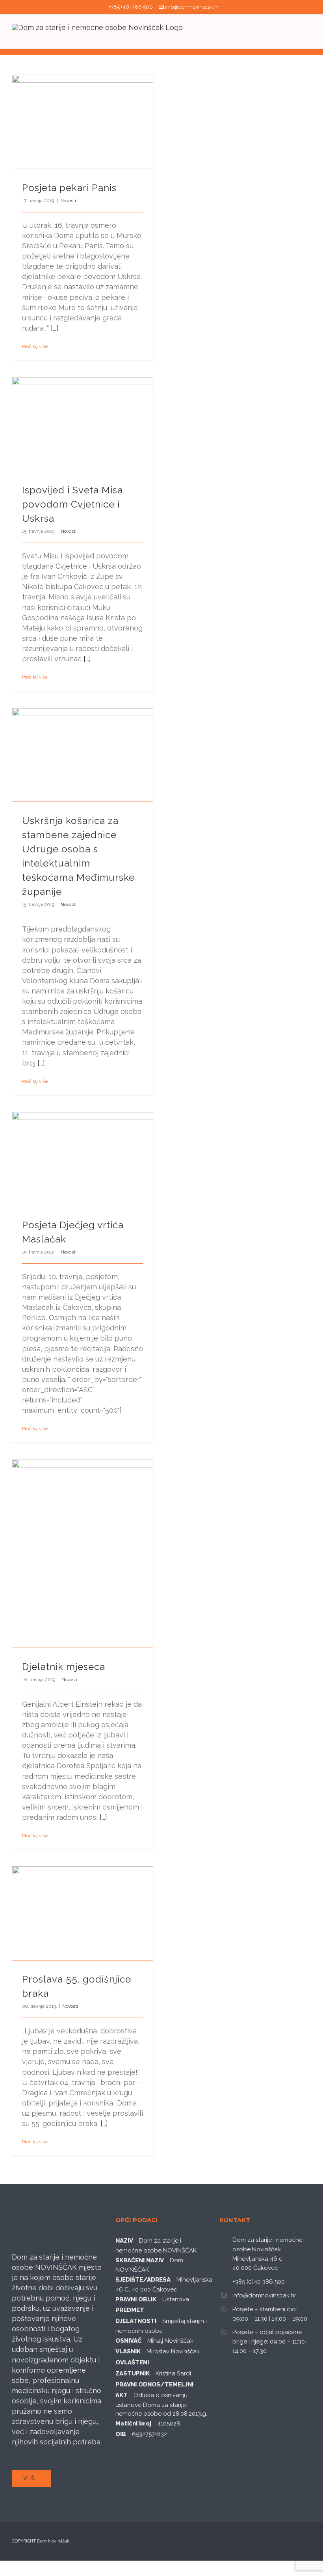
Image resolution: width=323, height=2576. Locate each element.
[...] (55, 328)
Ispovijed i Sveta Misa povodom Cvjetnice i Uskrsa (72, 504)
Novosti (68, 201)
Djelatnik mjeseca (64, 1667)
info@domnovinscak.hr (192, 7)
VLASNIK (128, 2351)
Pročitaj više (35, 346)
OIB (121, 2434)
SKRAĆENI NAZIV (140, 2260)
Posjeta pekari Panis (69, 188)
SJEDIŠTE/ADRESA (143, 2280)
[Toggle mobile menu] (308, 36)
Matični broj (133, 2423)
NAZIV (124, 2241)
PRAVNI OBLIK (136, 2299)
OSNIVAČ (128, 2341)
